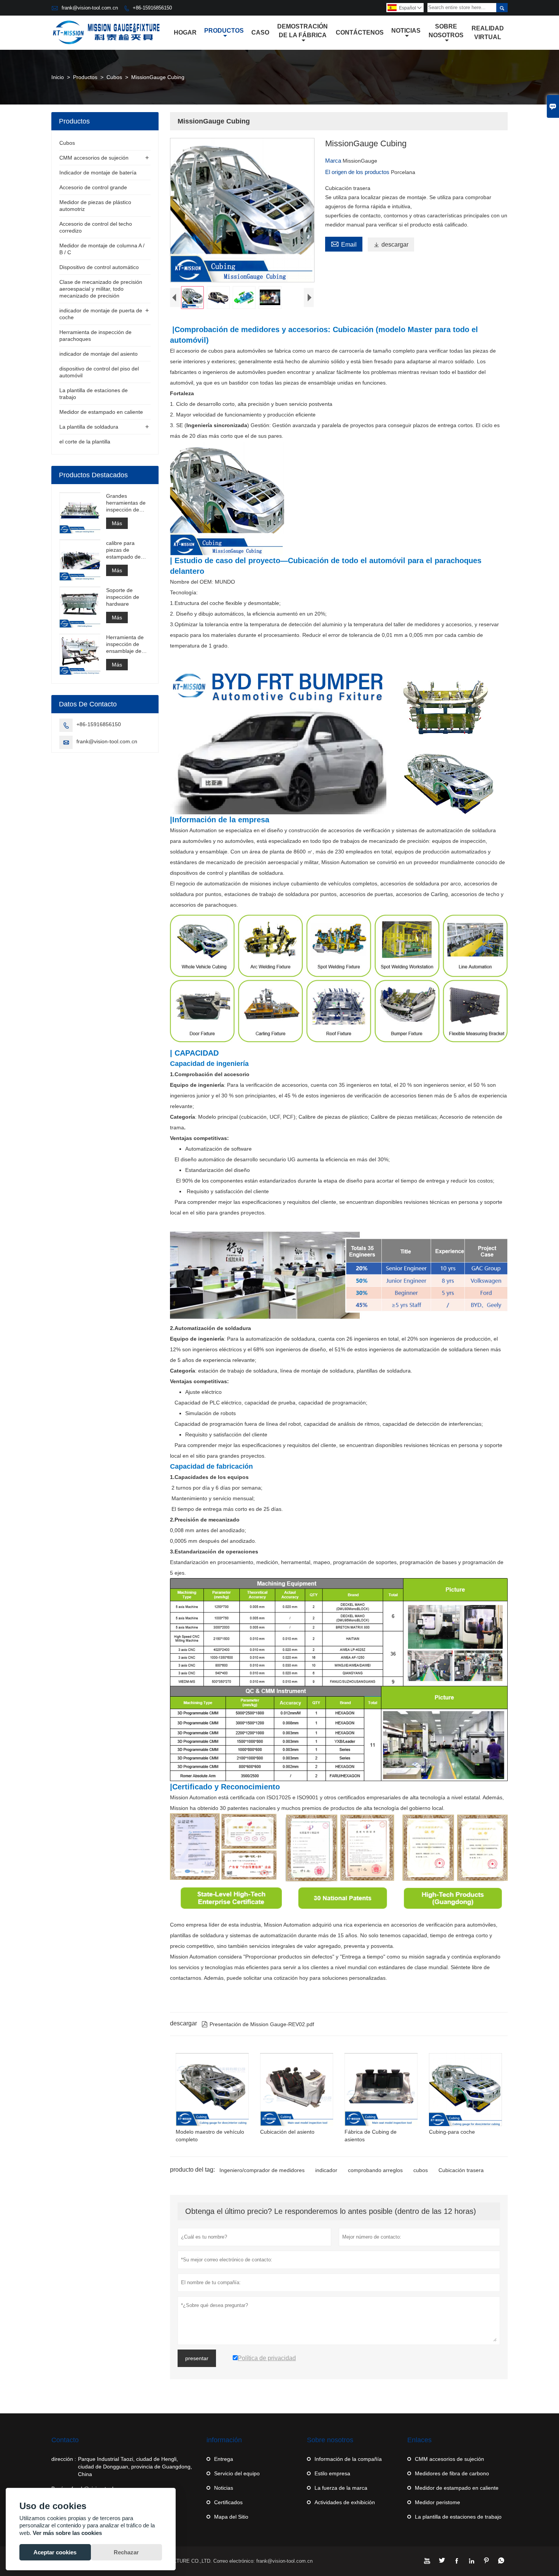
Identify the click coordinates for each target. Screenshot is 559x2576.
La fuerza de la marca (341, 2488)
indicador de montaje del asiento (98, 354)
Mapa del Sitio (231, 2517)
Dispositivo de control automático (99, 267)
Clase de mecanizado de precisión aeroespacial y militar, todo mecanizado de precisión (101, 289)
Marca (334, 161)
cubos (421, 2170)
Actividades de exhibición (345, 2502)
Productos (224, 31)
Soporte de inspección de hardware (123, 597)
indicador (326, 2170)
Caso (260, 32)
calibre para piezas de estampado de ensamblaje (123, 550)
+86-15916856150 (152, 8)
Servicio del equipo (237, 2473)
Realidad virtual (488, 33)
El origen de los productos (358, 172)
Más (117, 523)
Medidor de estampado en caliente (101, 412)
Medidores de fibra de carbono (452, 2473)
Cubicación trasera (461, 2170)
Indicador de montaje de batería (98, 173)
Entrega (224, 2459)
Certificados (228, 2502)
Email (344, 244)
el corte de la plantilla (85, 442)
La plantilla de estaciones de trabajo (458, 2517)
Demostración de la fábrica (303, 31)
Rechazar (126, 2552)
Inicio (58, 77)
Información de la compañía (348, 2459)
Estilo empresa (332, 2473)
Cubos (114, 77)
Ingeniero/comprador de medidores (262, 2170)
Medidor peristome (438, 2502)
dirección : (64, 2459)
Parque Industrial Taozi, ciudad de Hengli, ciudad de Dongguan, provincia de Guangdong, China (135, 2467)
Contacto (65, 2440)
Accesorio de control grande (93, 187)
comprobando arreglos (375, 2170)
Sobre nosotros (446, 31)
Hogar (185, 32)
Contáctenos (360, 32)
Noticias (406, 31)
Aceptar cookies (55, 2552)
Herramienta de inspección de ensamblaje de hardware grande (127, 644)
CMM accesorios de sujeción (94, 158)
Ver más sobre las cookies (67, 2533)
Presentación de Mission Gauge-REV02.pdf (258, 2024)
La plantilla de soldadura (89, 427)
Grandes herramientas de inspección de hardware (126, 503)
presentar (197, 2358)
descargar (391, 245)
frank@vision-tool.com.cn (90, 8)
